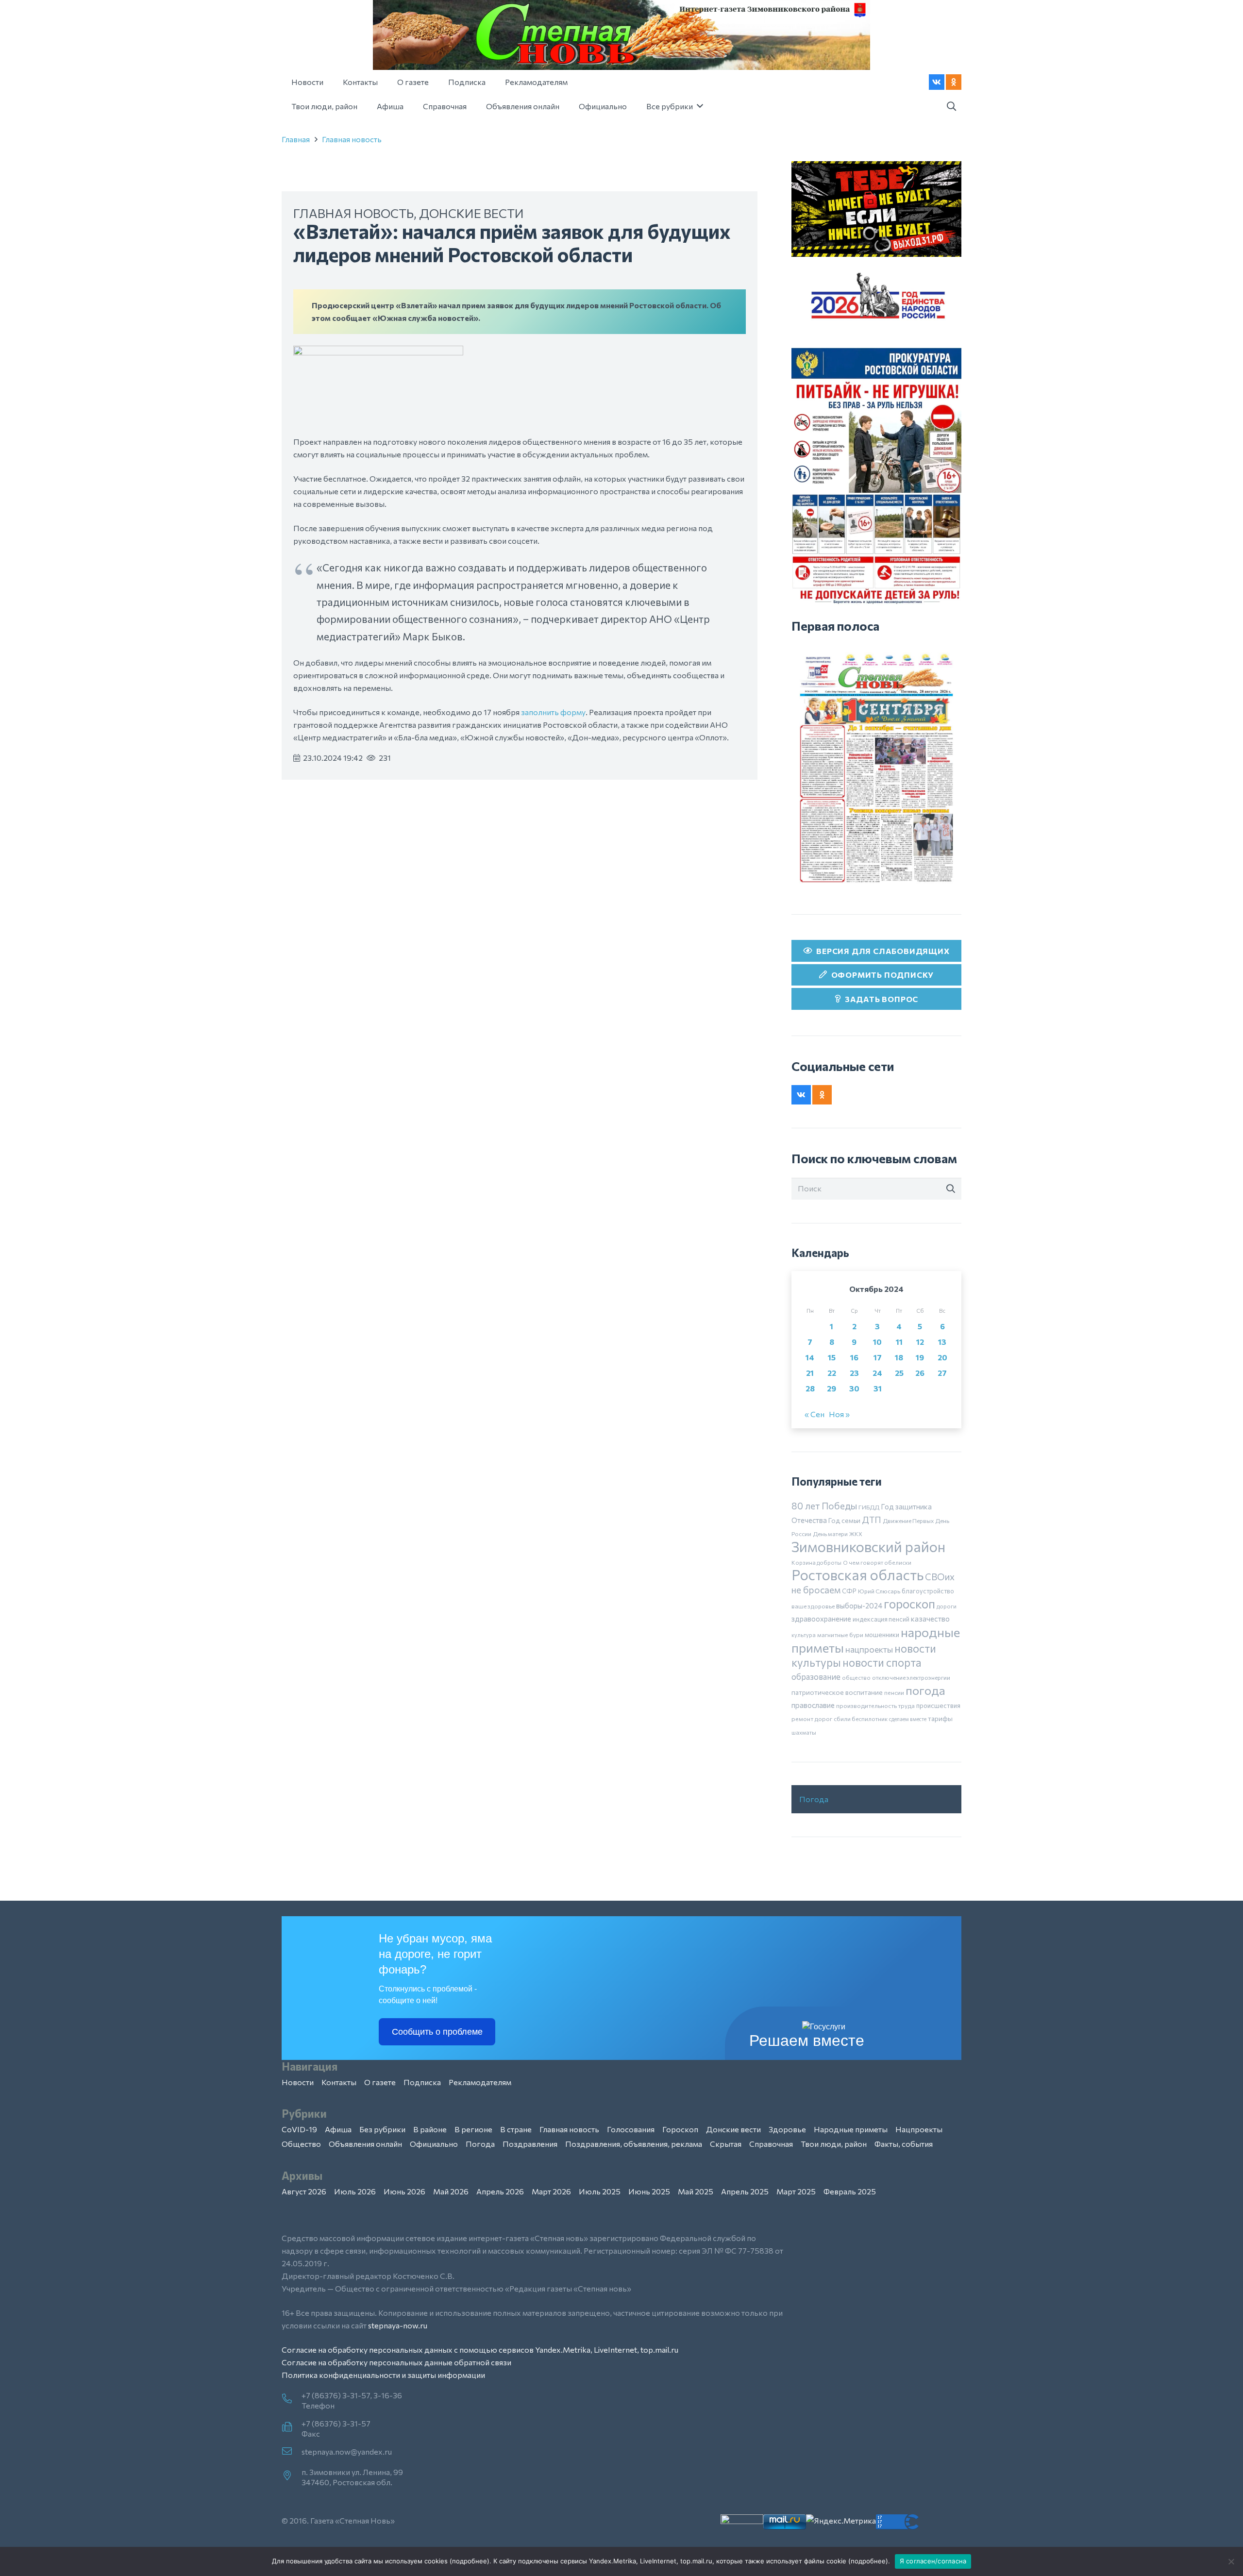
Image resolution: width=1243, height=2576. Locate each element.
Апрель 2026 (500, 2191)
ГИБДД (869, 1507)
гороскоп (909, 1603)
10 (877, 1342)
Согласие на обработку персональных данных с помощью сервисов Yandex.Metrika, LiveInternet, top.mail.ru (480, 2350)
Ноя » (839, 1414)
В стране (516, 2129)
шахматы (804, 1732)
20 (942, 1357)
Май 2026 (451, 2191)
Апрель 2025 (745, 2191)
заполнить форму (553, 712)
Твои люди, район (834, 2144)
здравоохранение (821, 1619)
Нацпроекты (919, 2129)
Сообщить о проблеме (437, 2032)
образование (816, 1676)
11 (899, 1342)
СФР (849, 1591)
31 (878, 1388)
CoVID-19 (299, 2129)
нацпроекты (869, 1649)
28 (810, 1388)
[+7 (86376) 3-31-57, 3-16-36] (292, 2399)
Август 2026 (304, 2191)
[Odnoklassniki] (954, 82)
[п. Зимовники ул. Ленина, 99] (292, 2476)
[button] (951, 107)
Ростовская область (857, 1575)
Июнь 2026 (404, 2191)
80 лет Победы (824, 1506)
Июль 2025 (600, 2191)
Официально (434, 2144)
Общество (301, 2144)
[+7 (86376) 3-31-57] (292, 2427)
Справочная (771, 2144)
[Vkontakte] (937, 82)
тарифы (940, 1718)
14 (810, 1357)
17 (878, 1357)
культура (804, 1635)
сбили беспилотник (861, 1719)
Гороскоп (680, 2129)
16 (854, 1357)
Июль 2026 (355, 2191)
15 (832, 1357)
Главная (296, 139)
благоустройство (928, 1591)
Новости (298, 2082)
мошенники (882, 1635)
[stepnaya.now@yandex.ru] (292, 2452)
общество (856, 1677)
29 (831, 1388)
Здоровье (787, 2129)
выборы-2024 (859, 1606)
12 (920, 1342)
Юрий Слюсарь (879, 1591)
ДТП (872, 1520)
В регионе (473, 2129)
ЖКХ (856, 1534)
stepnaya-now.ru (398, 2325)
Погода (814, 1799)
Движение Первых (908, 1521)
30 (854, 1388)
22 (832, 1373)
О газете (380, 2082)
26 (920, 1373)
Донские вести (471, 213)
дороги (947, 1606)
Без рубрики (382, 2129)
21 (810, 1373)
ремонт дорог (812, 1719)
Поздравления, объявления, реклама (634, 2144)
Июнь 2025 (649, 2191)
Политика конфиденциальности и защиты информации (383, 2375)
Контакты (339, 2082)
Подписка (422, 2082)
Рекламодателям (480, 2082)
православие (813, 1705)
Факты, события (904, 2144)
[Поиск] (951, 1189)
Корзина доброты (816, 1562)
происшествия (938, 1706)
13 (942, 1342)
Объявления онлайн (365, 2144)
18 (899, 1357)
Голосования (631, 2129)
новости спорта (882, 1662)
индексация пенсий (881, 1619)
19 (920, 1357)
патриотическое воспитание (837, 1692)
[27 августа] (876, 768)
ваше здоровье (813, 1606)
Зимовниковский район (868, 1546)
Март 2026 (551, 2191)
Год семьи (844, 1520)
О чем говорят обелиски (877, 1562)
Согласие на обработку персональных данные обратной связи (396, 2362)
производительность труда (875, 1706)
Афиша (338, 2129)
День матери (830, 1534)
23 (854, 1373)
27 (942, 1373)
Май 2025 (696, 2191)
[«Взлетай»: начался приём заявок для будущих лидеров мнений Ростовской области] (378, 352)
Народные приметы (851, 2129)
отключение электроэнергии (911, 1677)
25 (899, 1373)
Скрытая (726, 2144)
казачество (930, 1619)
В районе (430, 2129)
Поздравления (530, 2144)
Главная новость (352, 139)
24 (877, 1373)
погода (925, 1690)
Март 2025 (796, 2191)
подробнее (470, 2561)
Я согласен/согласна (933, 2561)
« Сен (815, 1414)
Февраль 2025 (850, 2191)
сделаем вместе (908, 1719)
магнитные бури (840, 1635)
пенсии (894, 1692)
